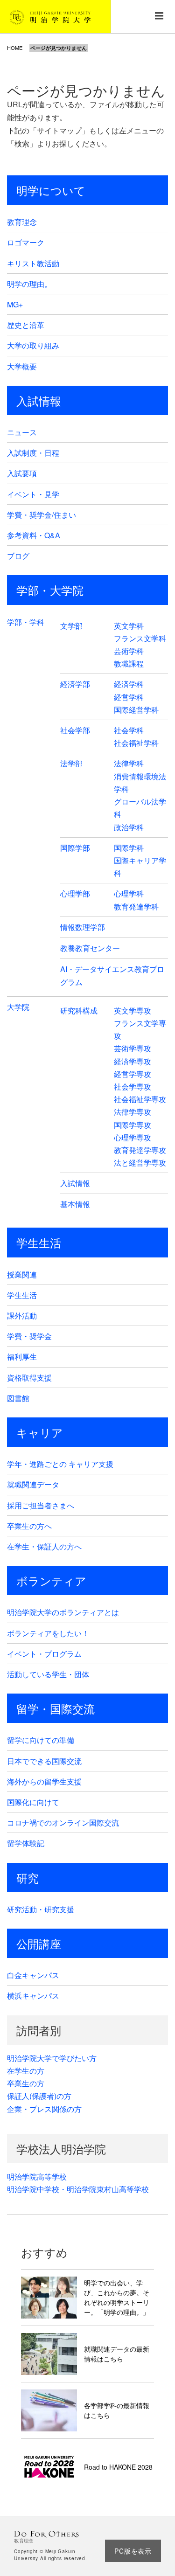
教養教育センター (90, 948)
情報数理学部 (83, 927)
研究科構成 (79, 1010)
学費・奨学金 (29, 1336)
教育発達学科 (136, 906)
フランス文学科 (140, 638)
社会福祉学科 (136, 743)
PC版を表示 (133, 2551)
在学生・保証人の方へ (44, 1546)
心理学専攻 (133, 1137)
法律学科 (129, 763)
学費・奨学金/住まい (42, 515)
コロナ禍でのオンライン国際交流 (63, 1823)
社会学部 (75, 730)
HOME (15, 48)
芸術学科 (129, 651)
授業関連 (22, 1274)
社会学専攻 (133, 1087)
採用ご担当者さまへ (41, 1505)
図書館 (18, 1398)
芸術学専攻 (133, 1048)
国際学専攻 (133, 1125)
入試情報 (39, 400)
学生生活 (39, 1242)
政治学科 (129, 827)
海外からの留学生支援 (44, 1781)
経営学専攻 (133, 1074)
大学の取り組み (33, 345)
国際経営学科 (136, 710)
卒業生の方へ (29, 1526)
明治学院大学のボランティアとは (63, 1612)
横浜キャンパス (33, 1996)
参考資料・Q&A (34, 535)
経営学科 (129, 697)
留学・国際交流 (56, 1708)
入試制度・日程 (33, 453)
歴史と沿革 (26, 325)
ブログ (18, 556)
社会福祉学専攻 (140, 1099)
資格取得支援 (29, 1378)
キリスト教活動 (33, 263)
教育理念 (22, 222)
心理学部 (75, 893)
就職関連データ (33, 1484)
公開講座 (39, 1943)
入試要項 (22, 473)
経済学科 (129, 684)
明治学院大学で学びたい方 (52, 2058)
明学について (51, 190)
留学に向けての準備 (41, 1740)
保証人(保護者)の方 (39, 2096)
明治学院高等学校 (37, 2177)
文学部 (71, 626)
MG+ (15, 304)
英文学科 (129, 626)
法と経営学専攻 (140, 1163)
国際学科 (129, 848)
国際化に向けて (33, 1802)
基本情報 (75, 1204)
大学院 (18, 1007)
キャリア (40, 1432)
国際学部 (75, 848)
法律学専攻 (133, 1112)
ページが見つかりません (59, 48)
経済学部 (75, 684)
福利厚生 (22, 1357)
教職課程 (129, 663)
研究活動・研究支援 (41, 1909)
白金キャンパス (33, 1975)
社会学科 (129, 730)
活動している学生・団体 (48, 1674)
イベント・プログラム (44, 1654)
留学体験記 (26, 1843)
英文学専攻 (133, 1010)
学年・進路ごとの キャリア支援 (60, 1464)
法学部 (71, 763)
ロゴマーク (26, 242)
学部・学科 (26, 622)
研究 (28, 1878)
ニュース (22, 432)
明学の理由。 (29, 284)
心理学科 (129, 893)
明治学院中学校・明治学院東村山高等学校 (78, 2189)
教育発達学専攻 (140, 1150)
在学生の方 (26, 2071)
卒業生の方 (26, 2083)
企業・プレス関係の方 (44, 2109)
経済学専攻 (133, 1061)
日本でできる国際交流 (44, 1761)
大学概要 (22, 366)
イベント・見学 (33, 494)
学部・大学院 (50, 590)
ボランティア (51, 1580)
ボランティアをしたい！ (48, 1633)
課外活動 (22, 1316)
